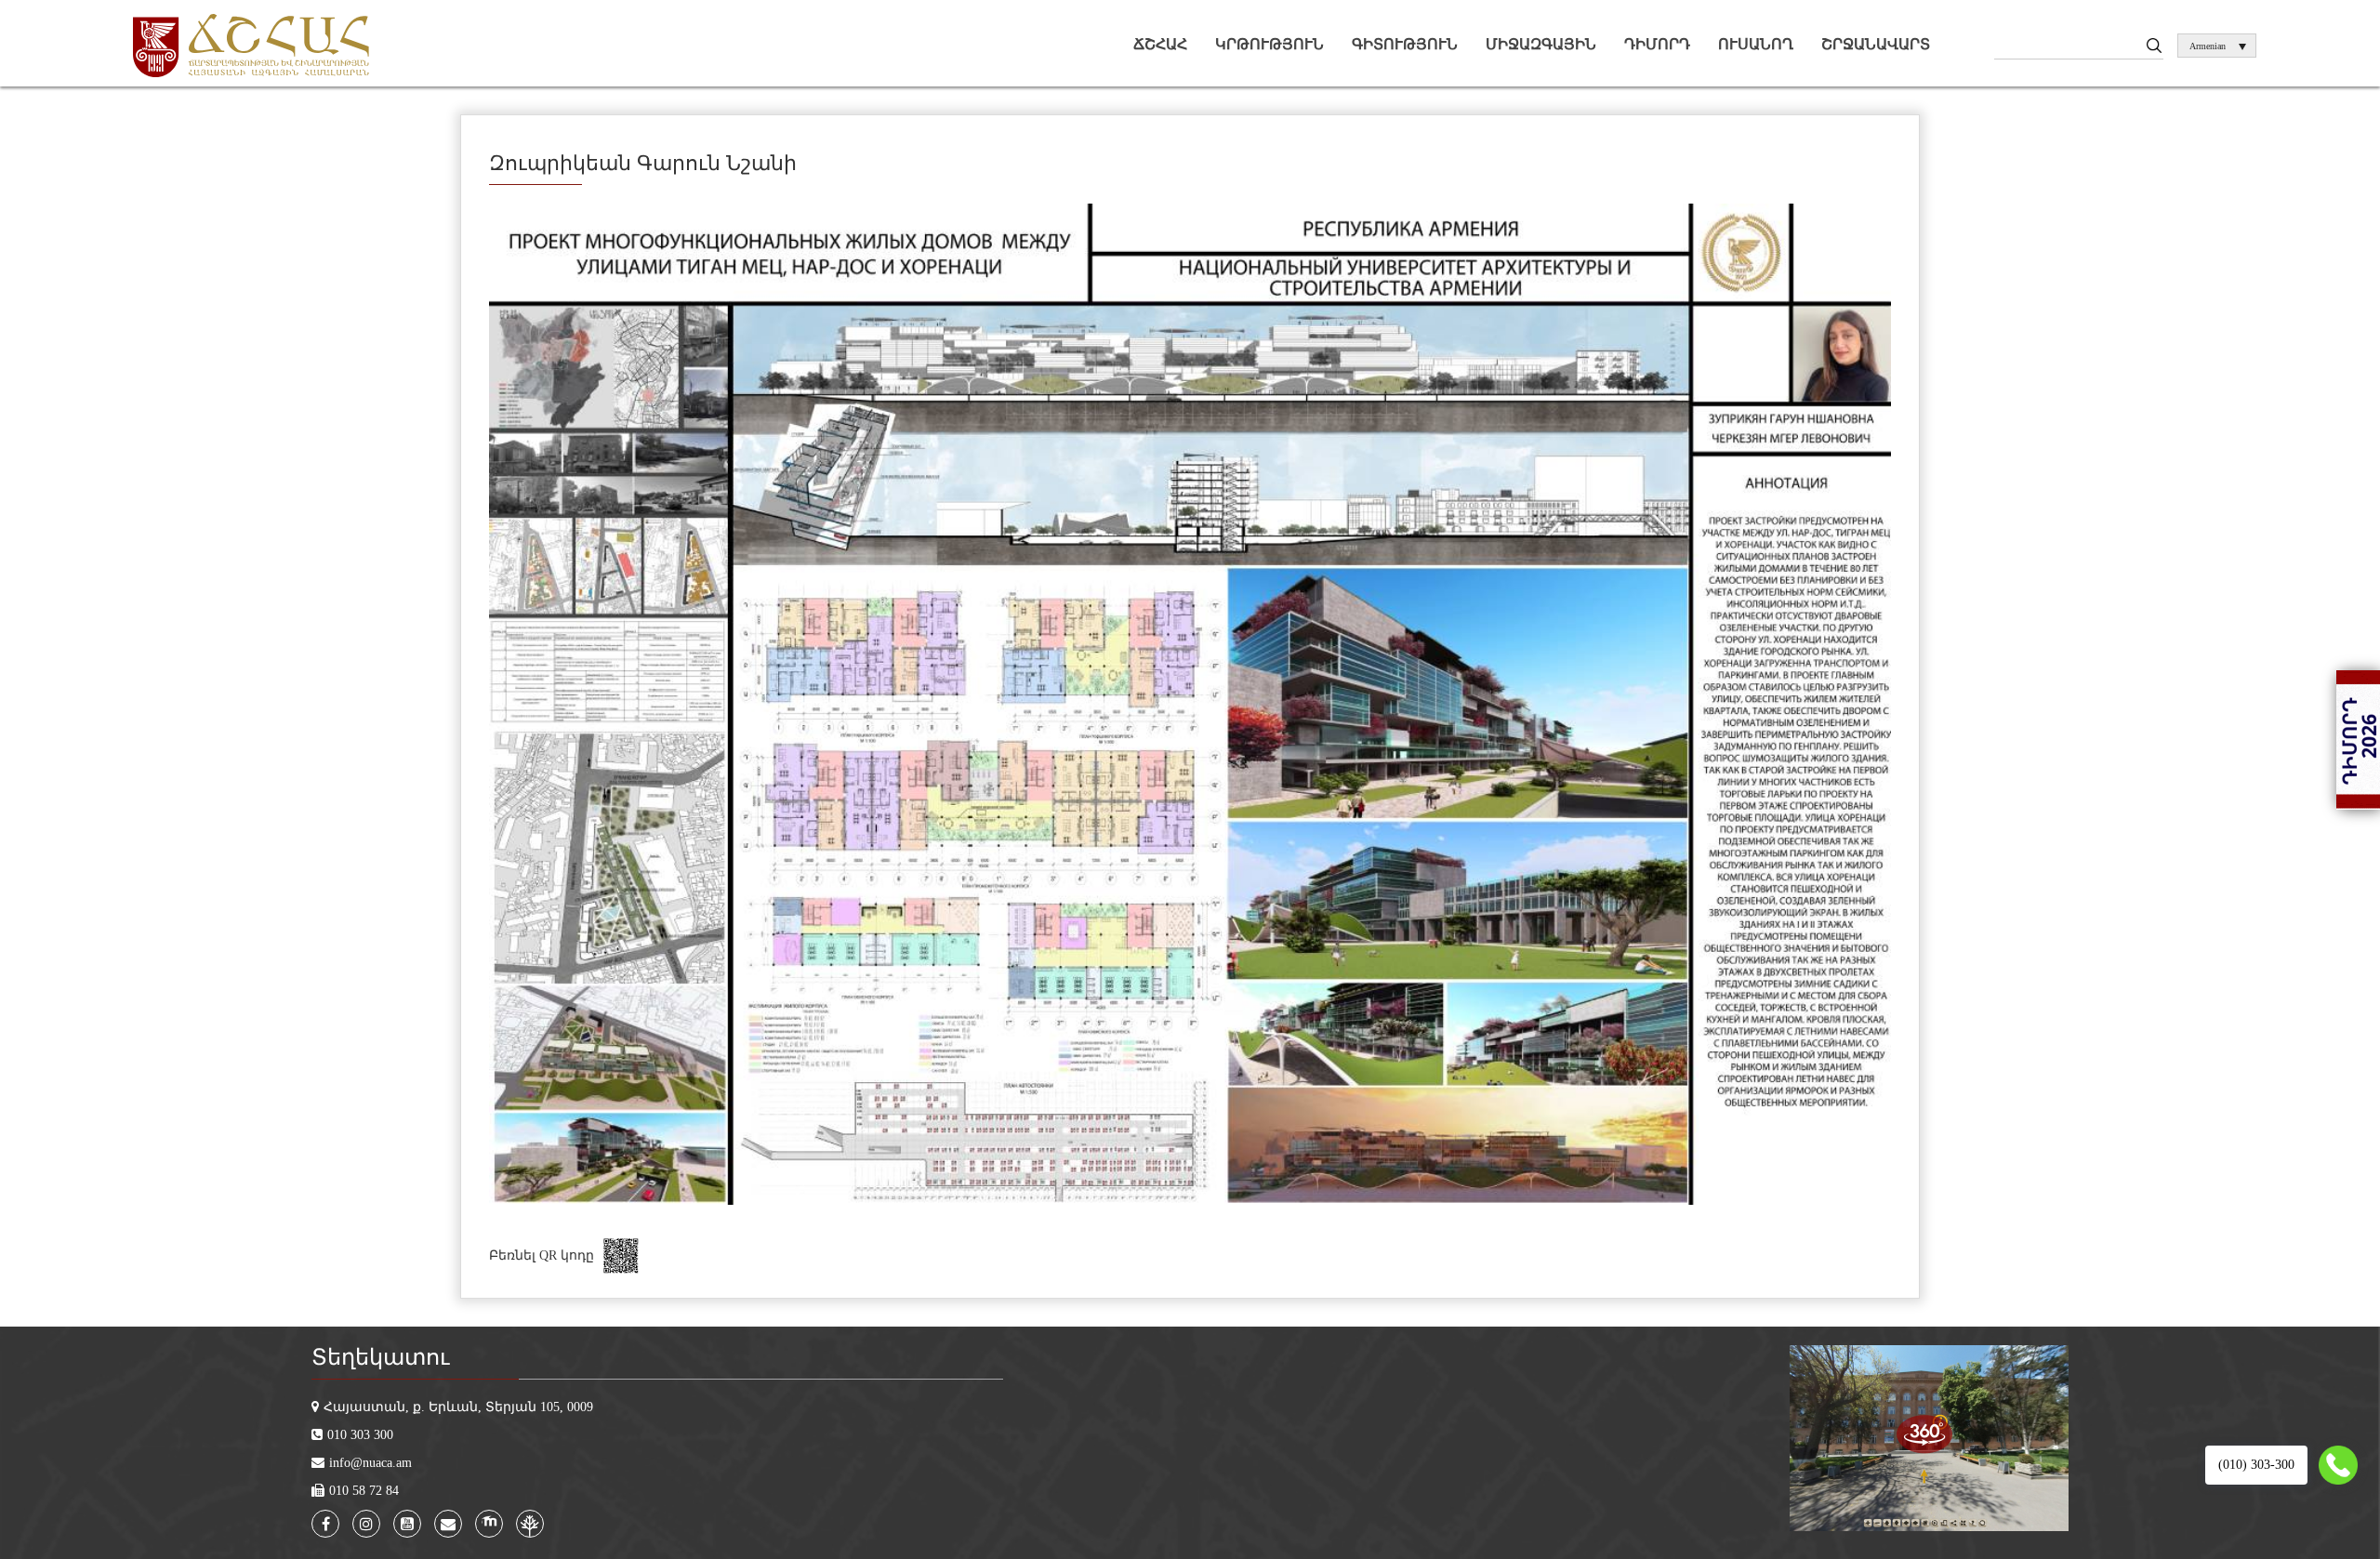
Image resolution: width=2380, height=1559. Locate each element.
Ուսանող (1756, 44)
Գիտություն (1405, 44)
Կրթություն (1269, 44)
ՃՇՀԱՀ (1160, 44)
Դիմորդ (1657, 44)
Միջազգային (1541, 44)
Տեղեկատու (380, 1357)
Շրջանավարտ (1876, 44)
